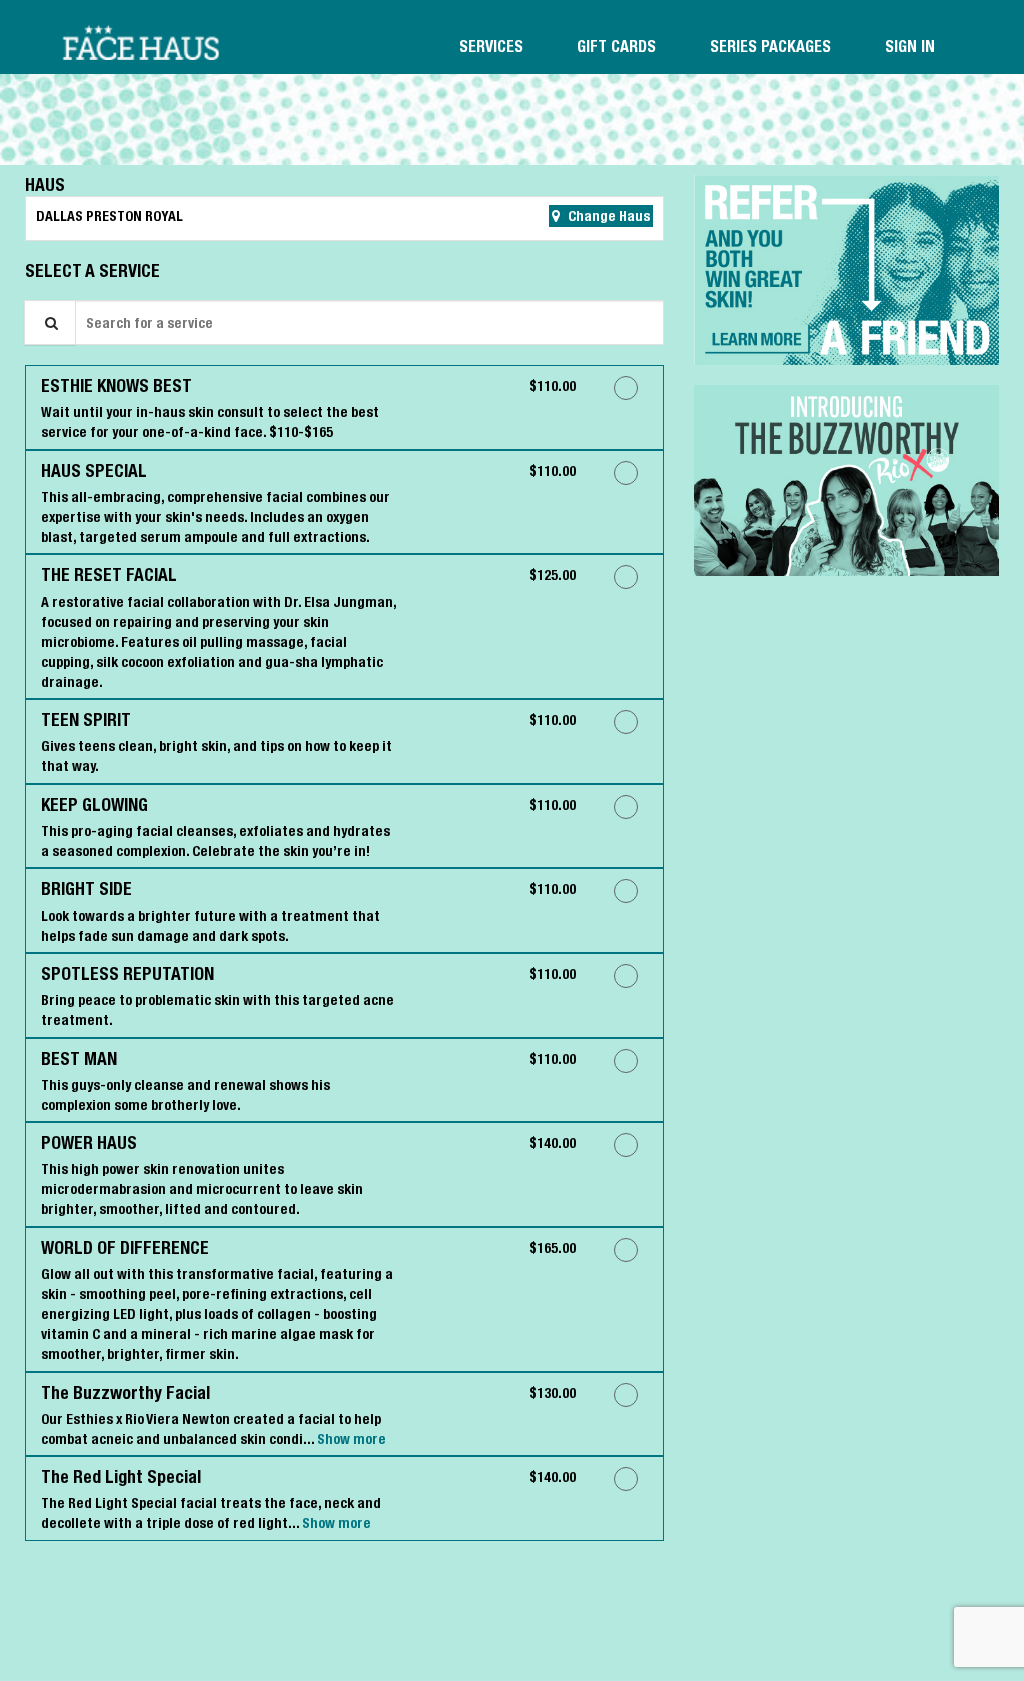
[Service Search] (50, 322)
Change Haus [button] (607, 216)
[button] (846, 270)
